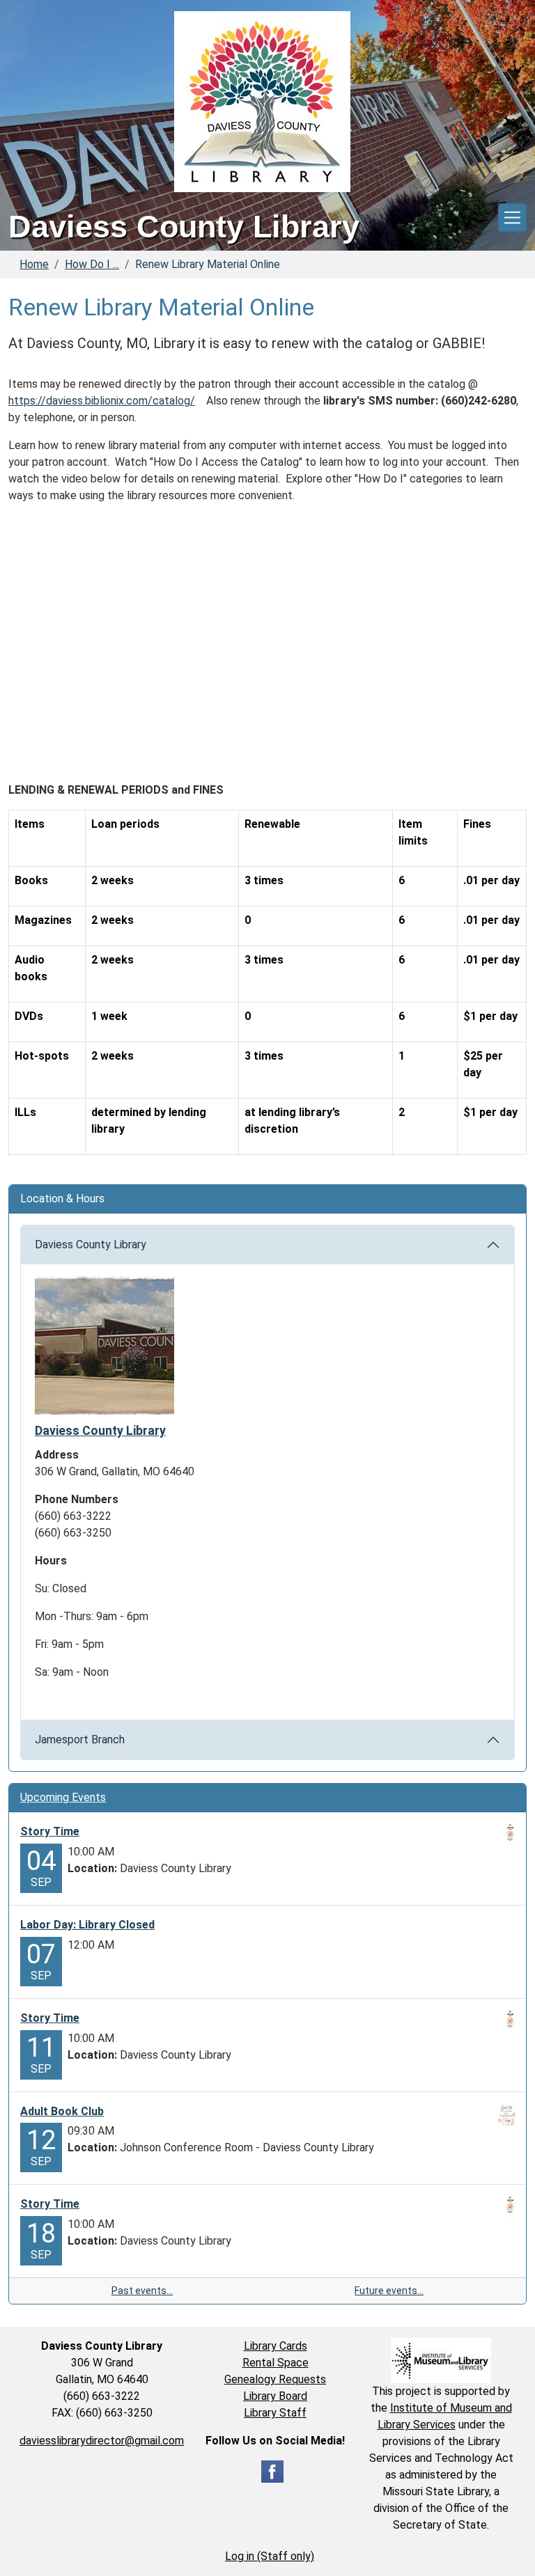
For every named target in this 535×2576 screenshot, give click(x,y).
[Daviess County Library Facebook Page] (272, 2471)
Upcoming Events (63, 1797)
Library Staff (275, 2413)
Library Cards (276, 2346)
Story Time (50, 1831)
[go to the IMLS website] (441, 2361)
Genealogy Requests (275, 2379)
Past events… (142, 2291)
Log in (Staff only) (270, 2556)
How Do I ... (92, 264)
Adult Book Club (62, 2111)
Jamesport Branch (80, 1739)
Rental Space (276, 2363)
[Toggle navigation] (512, 218)
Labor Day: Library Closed (87, 1925)
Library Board (275, 2396)
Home (34, 264)
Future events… (389, 2291)
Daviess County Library (91, 1244)
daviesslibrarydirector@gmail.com (102, 2441)
